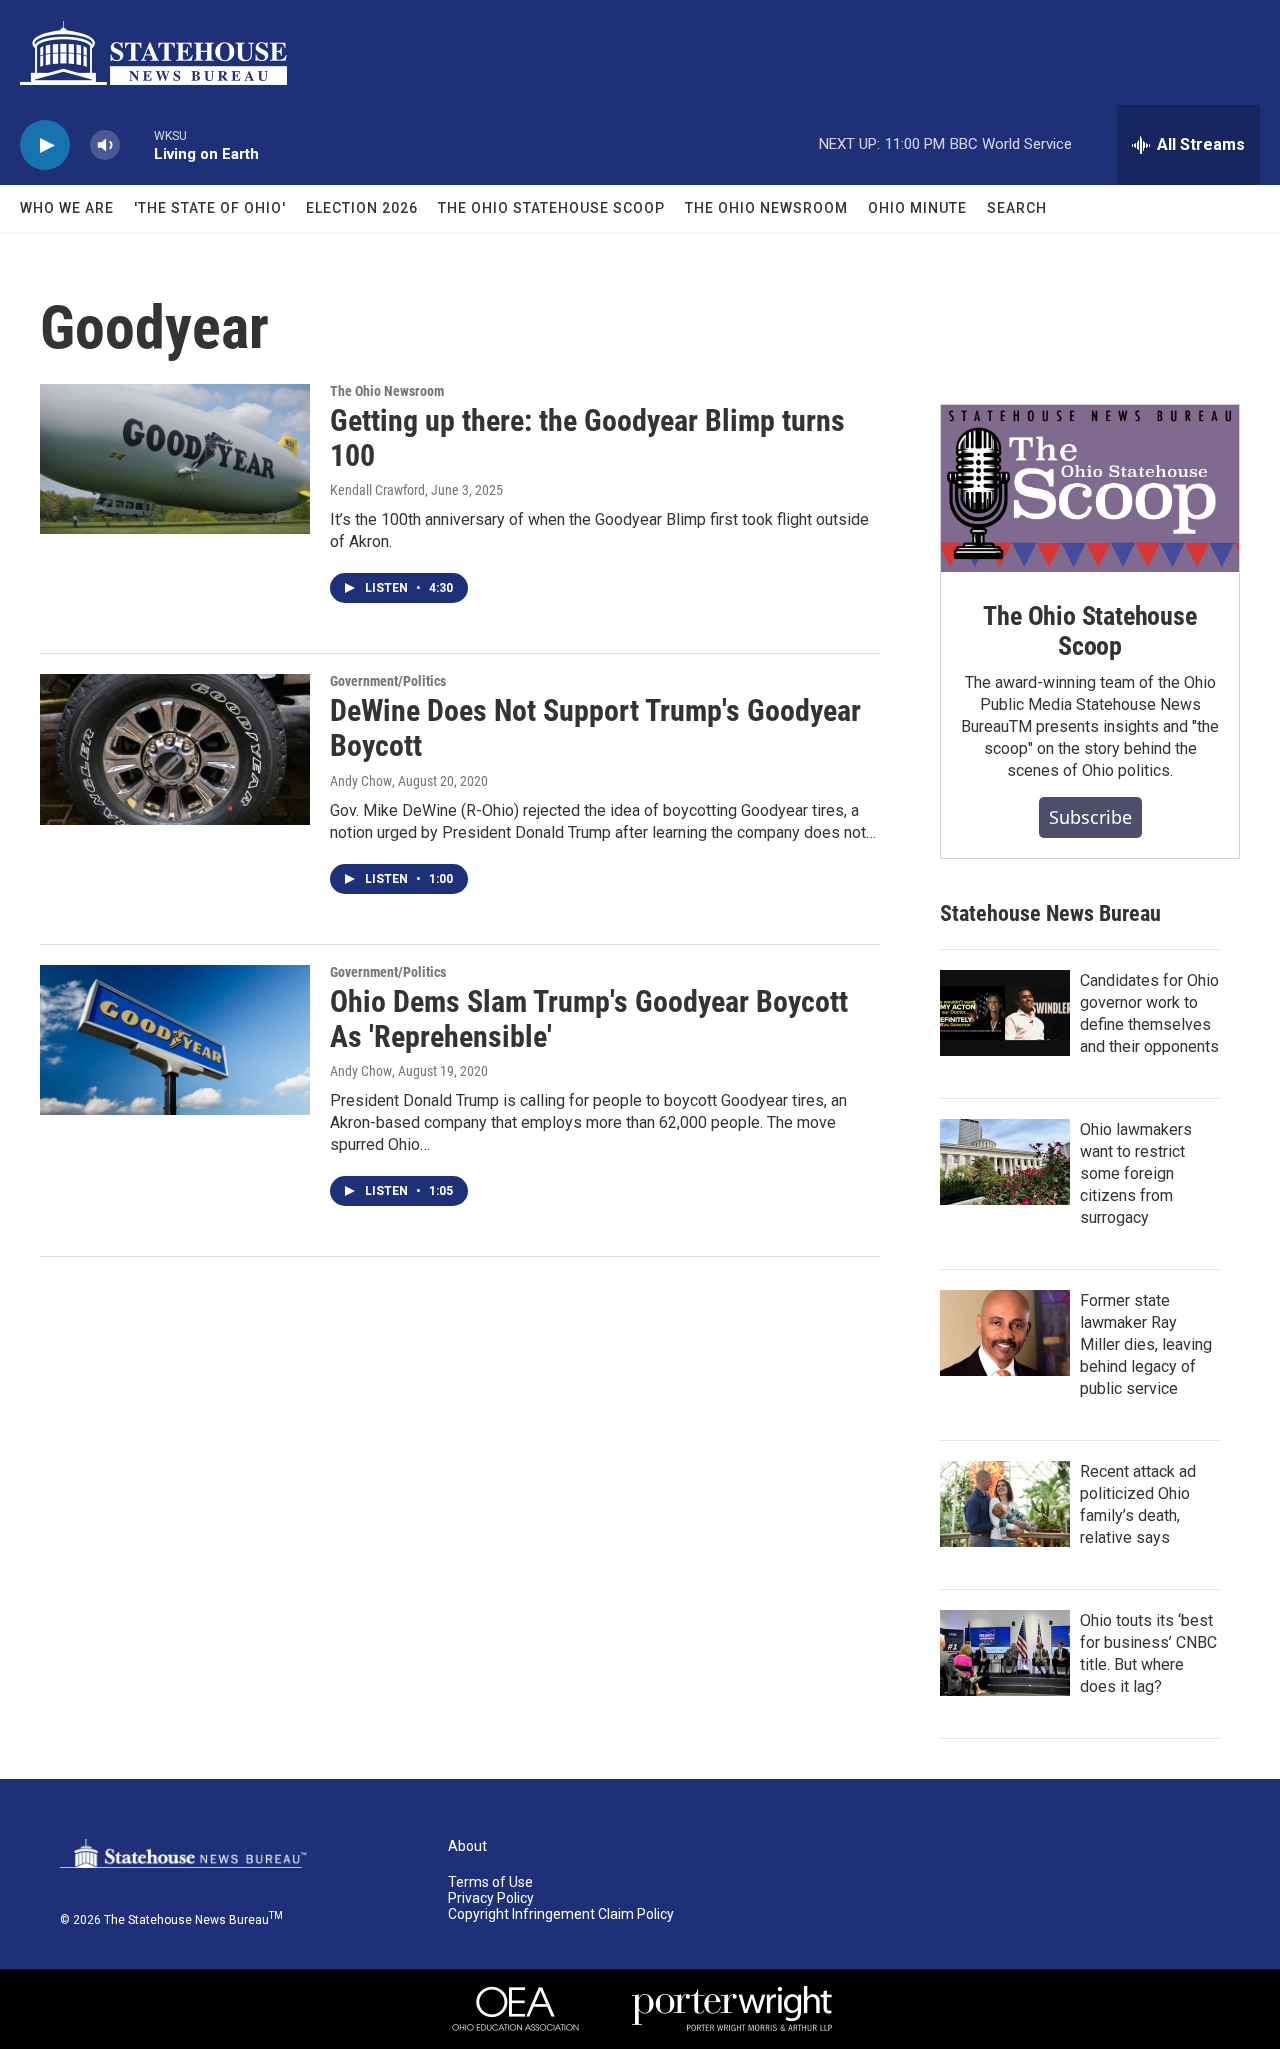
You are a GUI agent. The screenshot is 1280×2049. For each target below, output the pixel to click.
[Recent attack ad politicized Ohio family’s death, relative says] (1005, 1504)
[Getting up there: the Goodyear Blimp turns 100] (175, 459)
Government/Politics (388, 681)
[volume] (105, 145)
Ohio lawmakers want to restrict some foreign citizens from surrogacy (1136, 1173)
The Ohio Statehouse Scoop (551, 208)
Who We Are (67, 208)
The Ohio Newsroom (766, 208)
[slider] (137, 144)
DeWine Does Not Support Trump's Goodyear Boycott (595, 728)
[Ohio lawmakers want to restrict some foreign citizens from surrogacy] (1005, 1162)
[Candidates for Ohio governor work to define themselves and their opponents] (1005, 1013)
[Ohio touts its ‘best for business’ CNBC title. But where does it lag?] (1005, 1653)
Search (1017, 208)
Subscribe (1090, 817)
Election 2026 (362, 208)
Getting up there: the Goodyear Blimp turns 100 (587, 438)
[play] (45, 145)
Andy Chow (361, 781)
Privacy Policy (491, 1898)
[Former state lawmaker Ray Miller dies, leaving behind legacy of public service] (1005, 1333)
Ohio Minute (917, 208)
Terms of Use (490, 1882)
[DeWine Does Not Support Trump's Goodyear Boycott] (175, 749)
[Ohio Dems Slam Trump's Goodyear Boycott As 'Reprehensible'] (175, 1040)
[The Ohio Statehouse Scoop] (1090, 489)
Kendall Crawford (377, 490)
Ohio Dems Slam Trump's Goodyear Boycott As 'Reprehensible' (589, 1019)
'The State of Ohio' (210, 208)
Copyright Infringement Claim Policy (561, 1914)
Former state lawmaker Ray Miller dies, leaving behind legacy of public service (1146, 1344)
